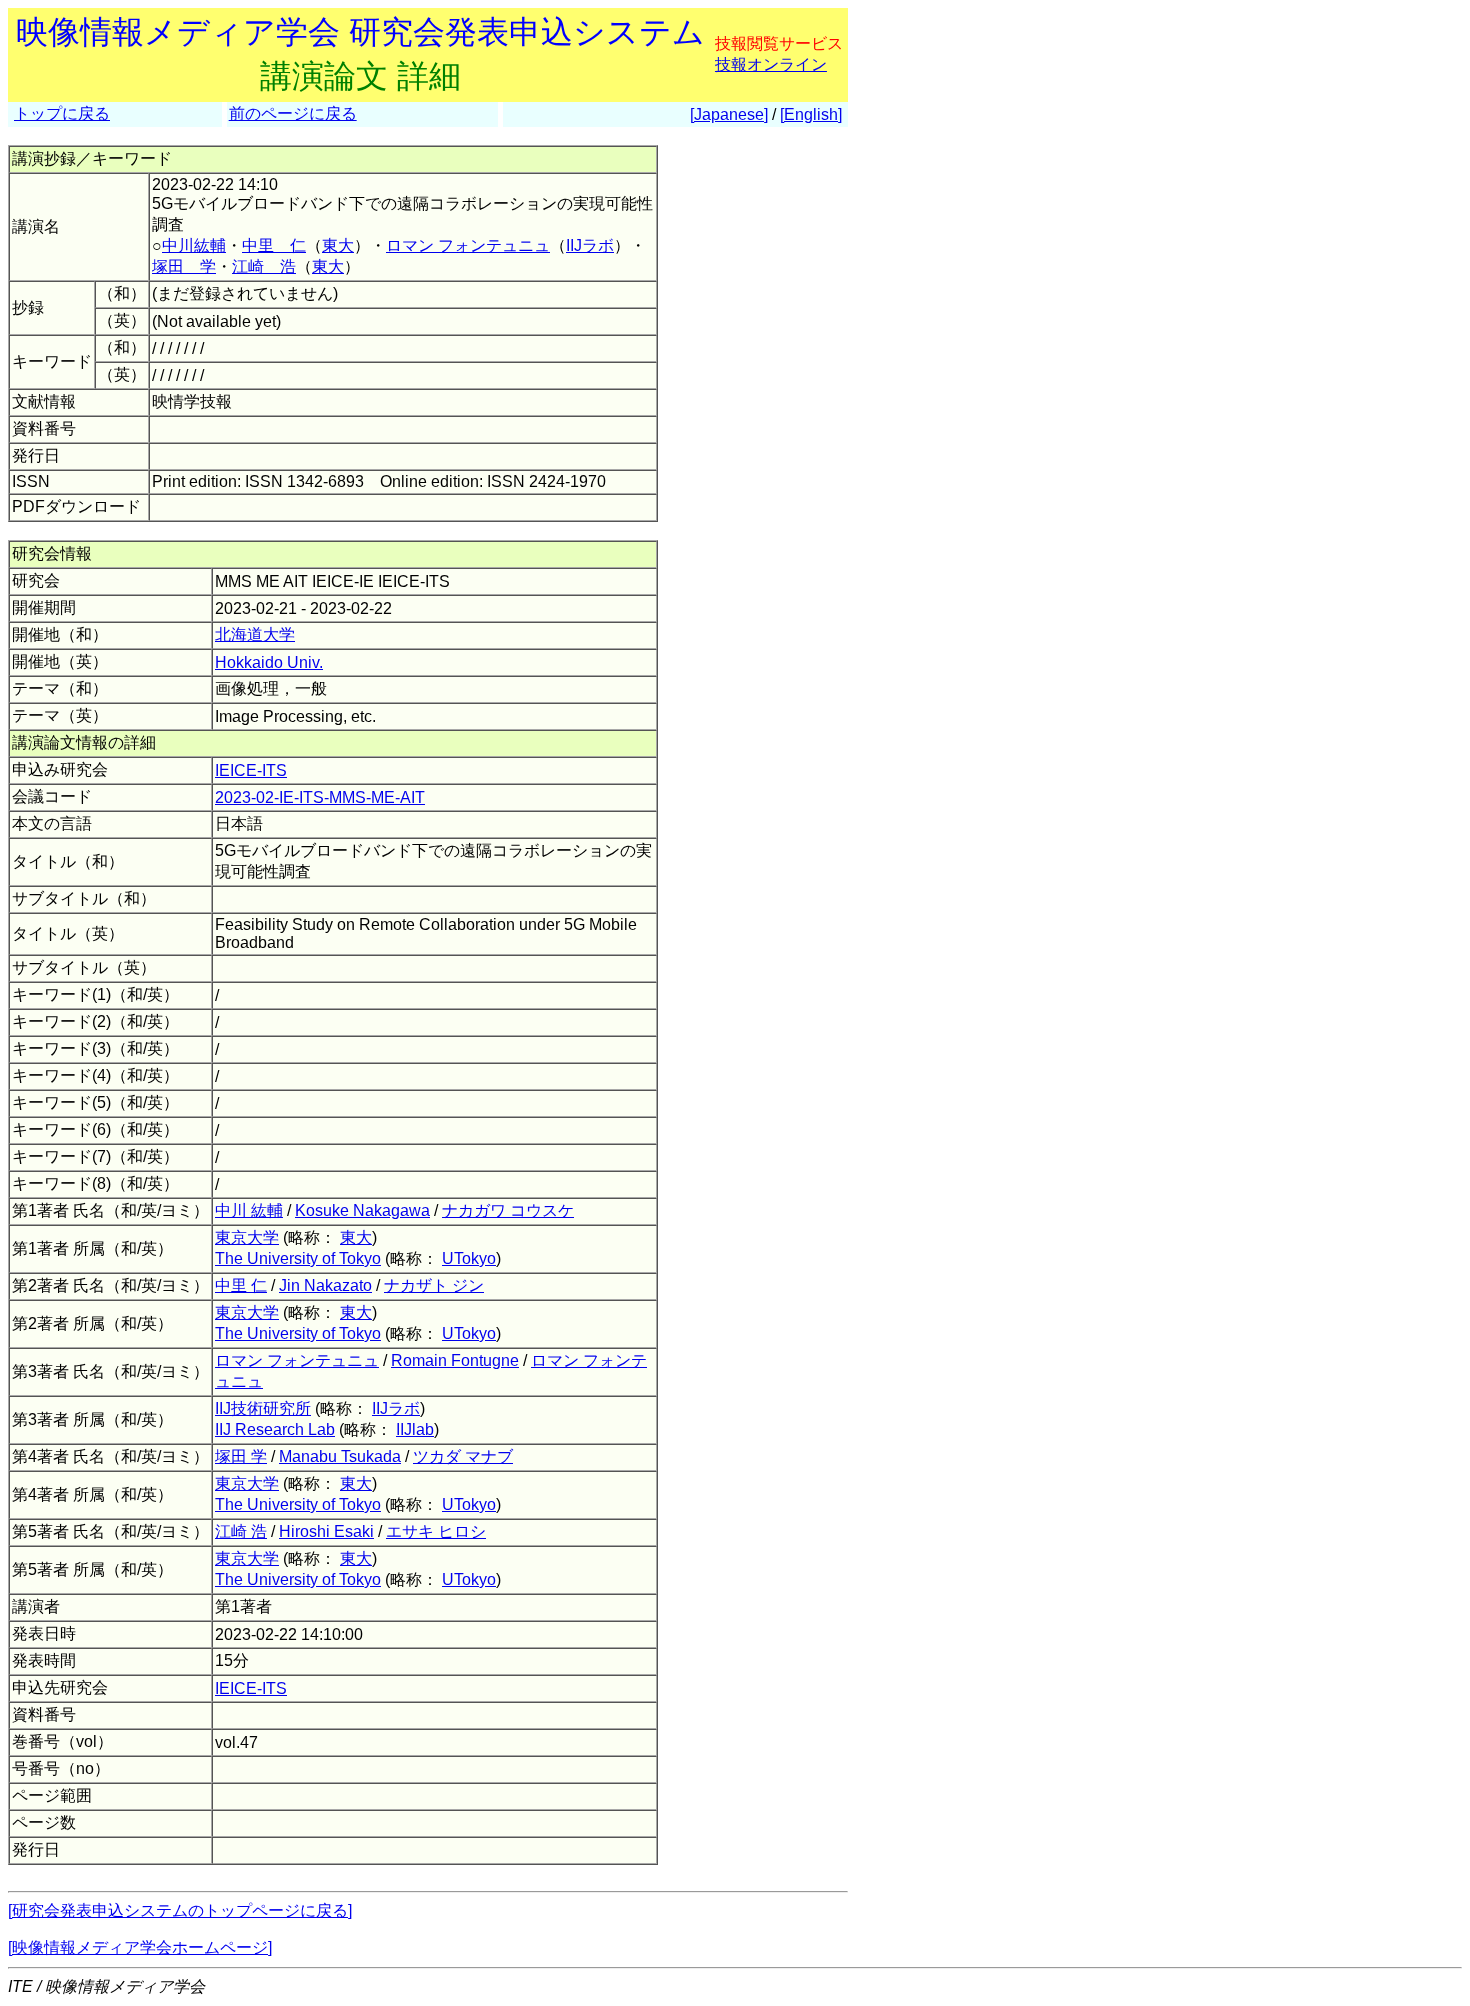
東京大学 (247, 1237)
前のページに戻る (293, 113)
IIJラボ (590, 245)
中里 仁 (274, 245)
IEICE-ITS (251, 770)
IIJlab (415, 1429)
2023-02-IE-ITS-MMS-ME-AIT (320, 797)
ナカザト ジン (434, 1285)
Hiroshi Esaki (326, 1531)
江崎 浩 (264, 266)
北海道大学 (255, 634)
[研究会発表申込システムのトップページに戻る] (180, 1910)
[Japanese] (729, 114)
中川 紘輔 (249, 1210)
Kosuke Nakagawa (362, 1210)
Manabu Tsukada (340, 1456)
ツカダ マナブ (463, 1456)
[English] (811, 114)
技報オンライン (771, 64)
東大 (338, 245)
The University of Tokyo (298, 1258)
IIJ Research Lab (275, 1429)
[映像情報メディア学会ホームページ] (140, 1947)
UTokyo (469, 1258)
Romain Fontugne (455, 1360)
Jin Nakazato (325, 1285)
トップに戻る (62, 113)
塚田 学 (184, 266)
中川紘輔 (194, 245)
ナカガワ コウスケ (508, 1210)
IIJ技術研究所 (263, 1408)
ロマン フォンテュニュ (468, 245)
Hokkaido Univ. (269, 662)
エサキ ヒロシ (436, 1531)
